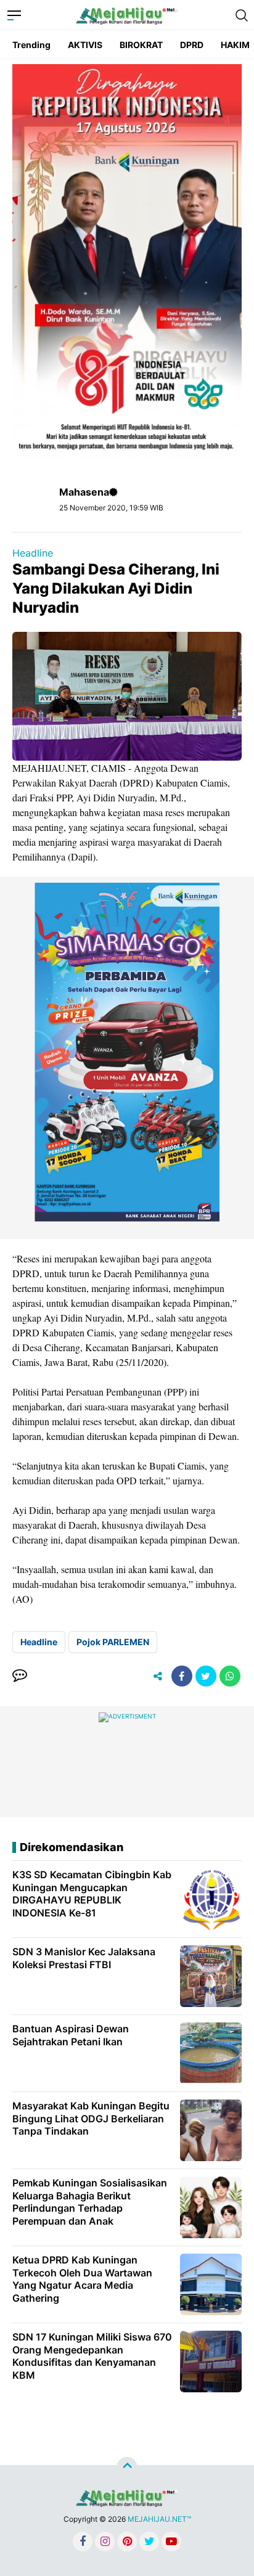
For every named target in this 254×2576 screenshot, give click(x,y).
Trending (31, 45)
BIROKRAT (141, 45)
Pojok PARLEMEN (113, 1642)
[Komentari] (20, 1676)
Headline (33, 553)
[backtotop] (127, 2468)
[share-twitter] (206, 1676)
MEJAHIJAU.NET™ (159, 2519)
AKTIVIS (85, 45)
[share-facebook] (182, 1676)
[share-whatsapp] (230, 1676)
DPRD (192, 45)
